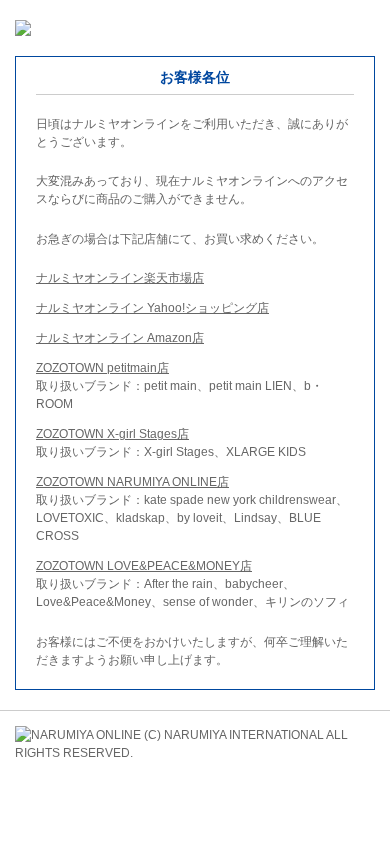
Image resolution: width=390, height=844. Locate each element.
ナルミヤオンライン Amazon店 (120, 338)
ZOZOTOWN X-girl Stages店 (112, 434)
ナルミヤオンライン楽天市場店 (120, 278)
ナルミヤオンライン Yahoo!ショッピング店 (152, 308)
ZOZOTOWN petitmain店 (102, 368)
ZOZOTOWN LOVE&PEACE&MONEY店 (144, 566)
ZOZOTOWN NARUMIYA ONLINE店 (132, 482)
